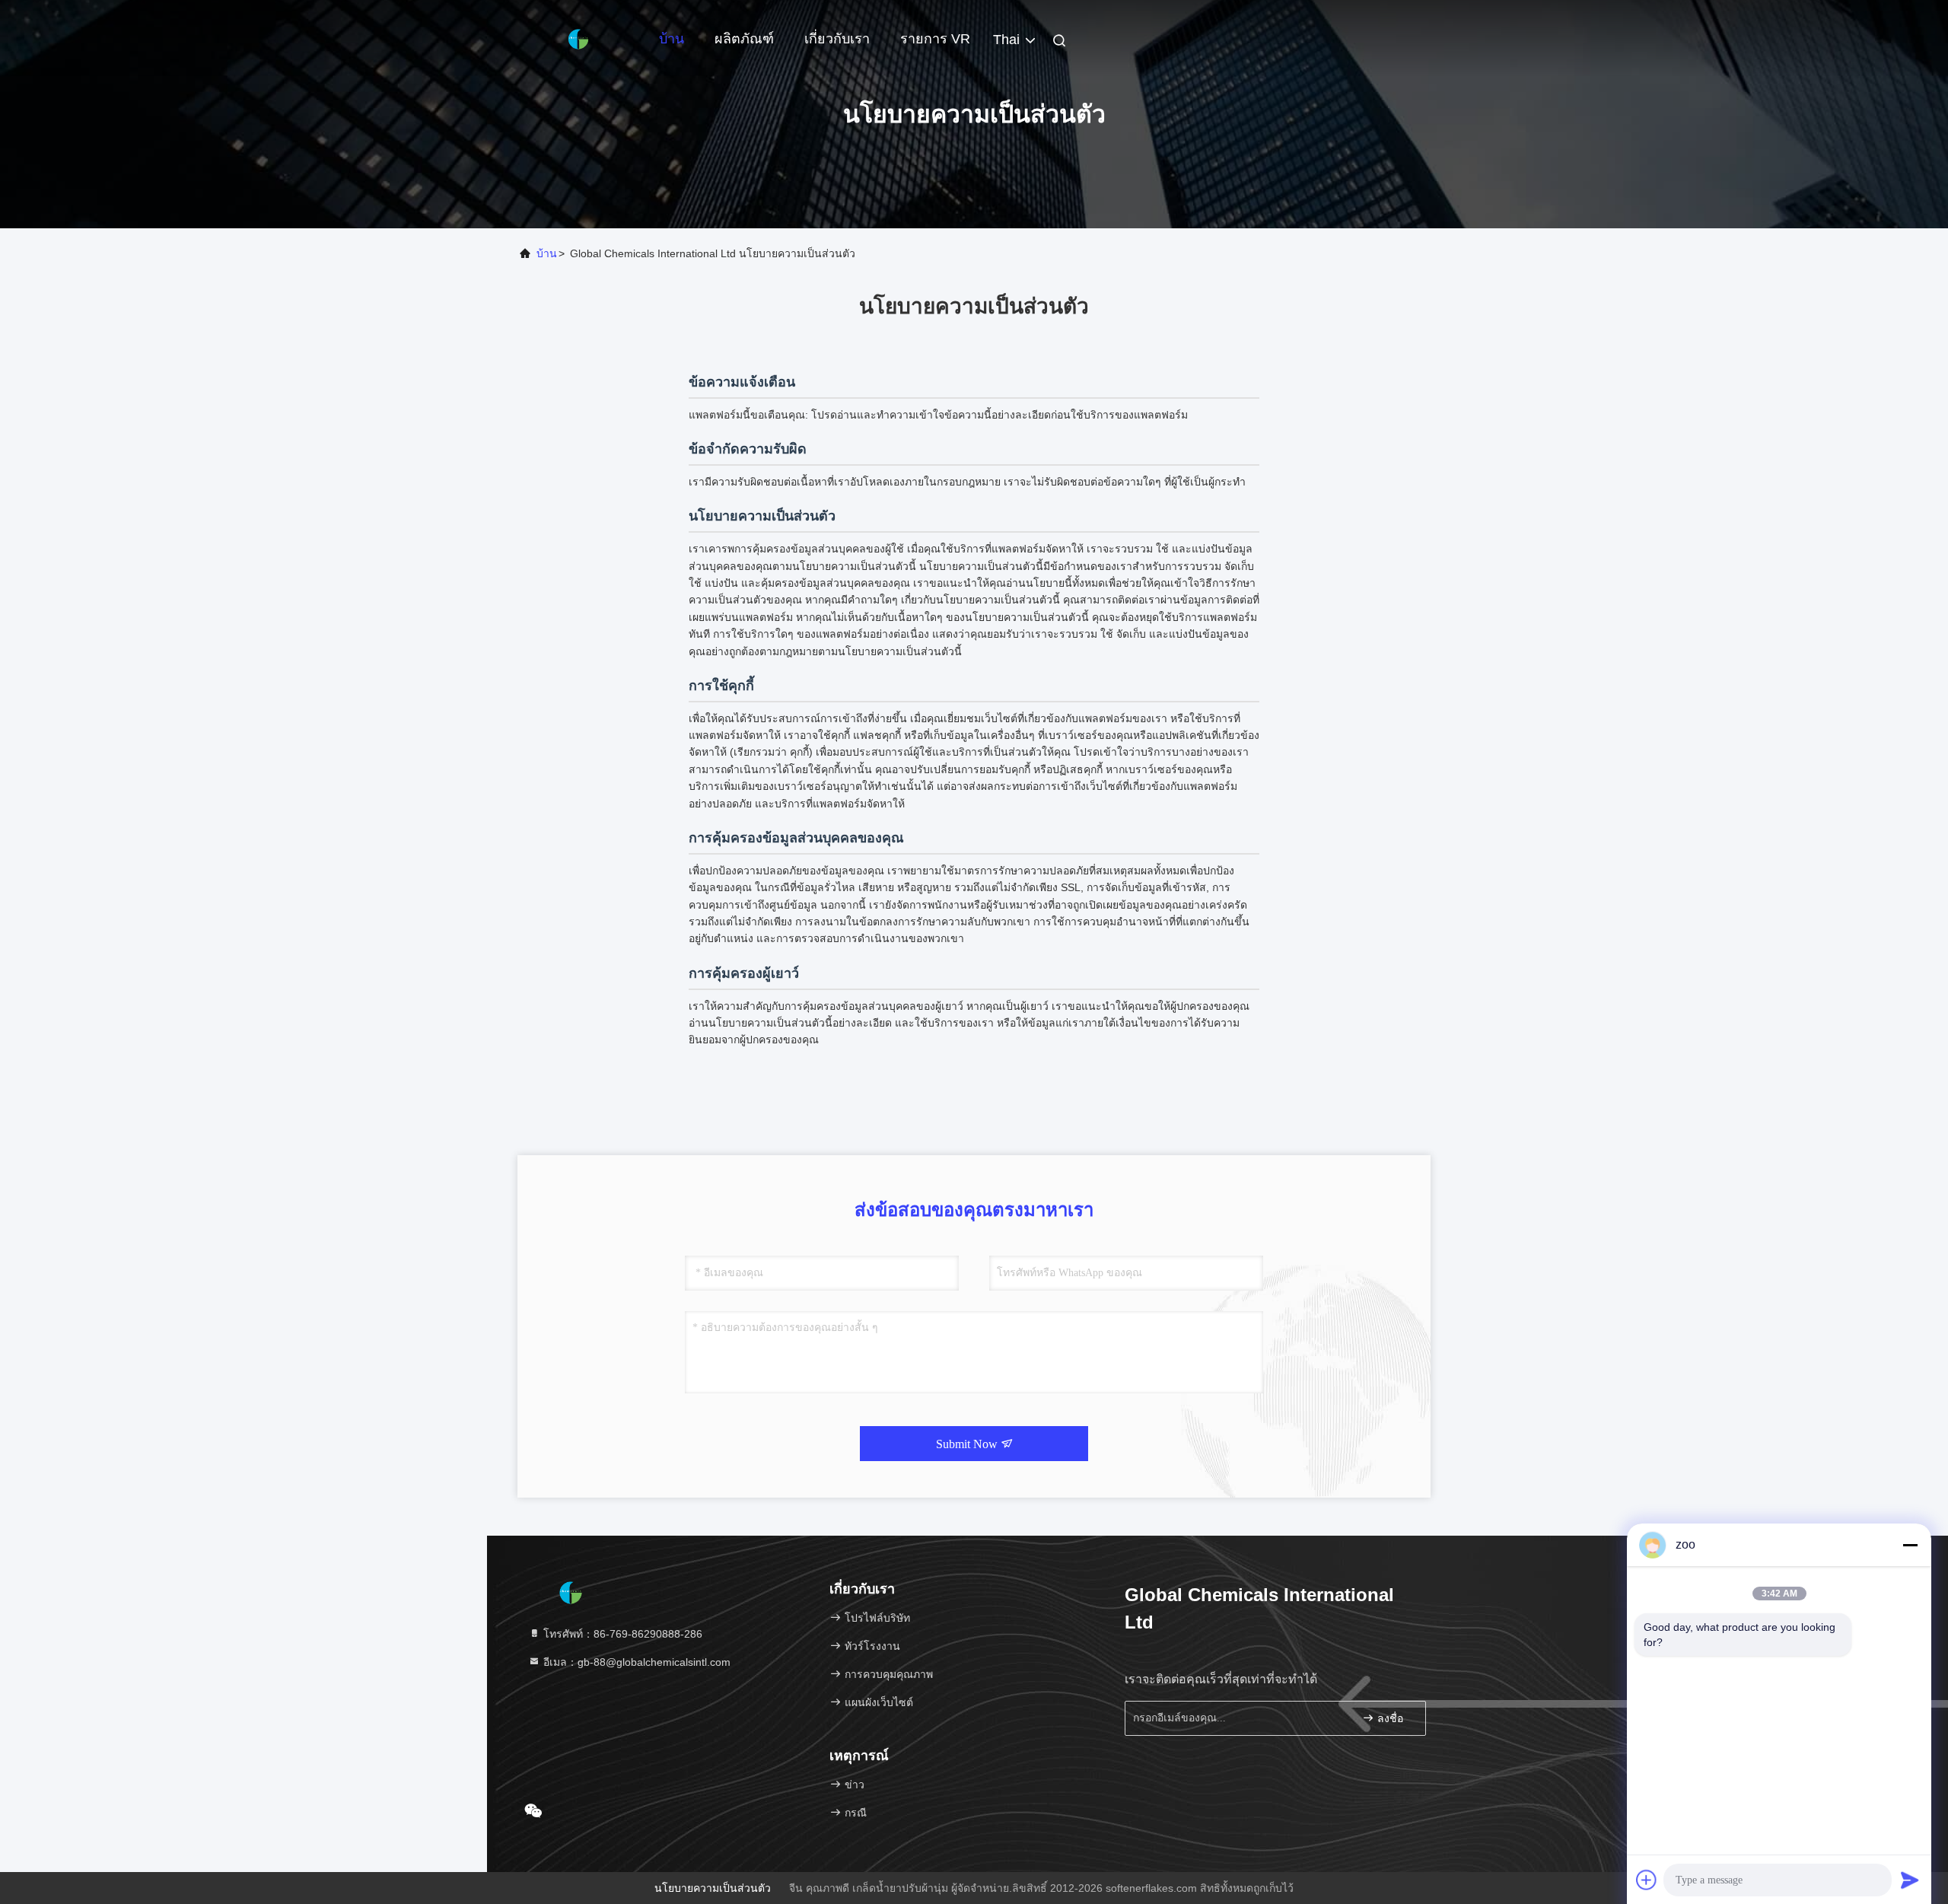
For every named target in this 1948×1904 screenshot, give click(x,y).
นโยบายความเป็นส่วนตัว (713, 1888)
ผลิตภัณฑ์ (744, 39)
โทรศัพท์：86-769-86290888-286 (621, 1634)
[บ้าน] (578, 38)
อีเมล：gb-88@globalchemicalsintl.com (635, 1662)
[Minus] (1910, 1545)
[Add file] (1647, 1880)
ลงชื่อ (1389, 1719)
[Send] (1910, 1880)
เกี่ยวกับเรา (837, 39)
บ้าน (672, 39)
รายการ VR (935, 39)
